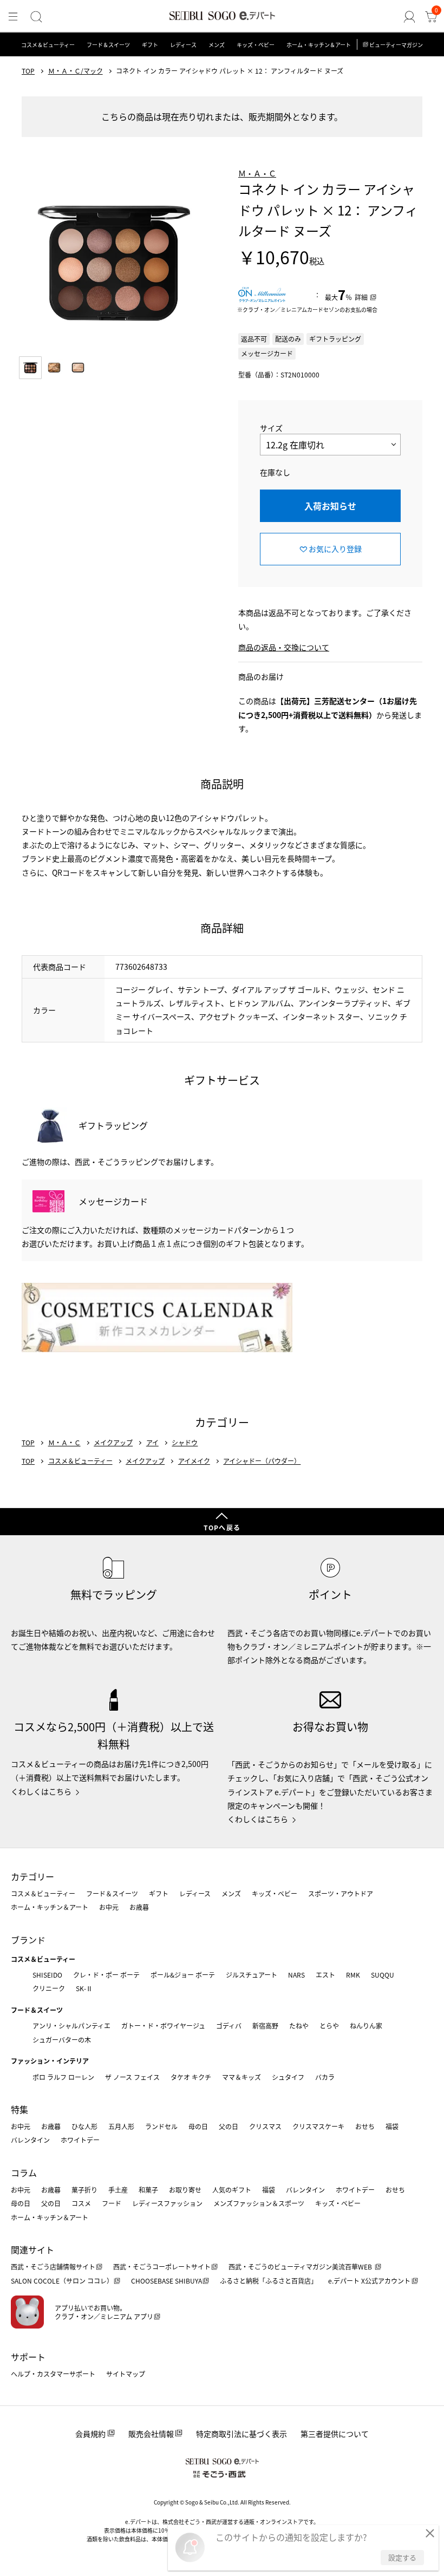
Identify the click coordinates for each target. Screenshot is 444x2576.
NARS (296, 1975)
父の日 (228, 2126)
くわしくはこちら (41, 1791)
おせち (365, 2126)
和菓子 (148, 2190)
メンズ (217, 45)
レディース (183, 45)
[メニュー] (13, 17)
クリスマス (265, 2126)
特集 (19, 2109)
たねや (299, 2026)
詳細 (361, 297)
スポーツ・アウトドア (341, 1893)
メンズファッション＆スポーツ (259, 2203)
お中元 (109, 1907)
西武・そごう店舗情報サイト (53, 2267)
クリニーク (49, 1988)
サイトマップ (126, 2374)
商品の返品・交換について (284, 647)
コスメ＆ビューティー (48, 45)
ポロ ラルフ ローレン (63, 2077)
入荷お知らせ (330, 506)
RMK (353, 1975)
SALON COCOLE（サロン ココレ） (62, 2281)
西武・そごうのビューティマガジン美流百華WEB (301, 2267)
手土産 (118, 2190)
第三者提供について (335, 2434)
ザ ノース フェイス (132, 2077)
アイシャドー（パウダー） (262, 1461)
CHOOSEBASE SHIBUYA (166, 2281)
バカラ (325, 2077)
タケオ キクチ (191, 2077)
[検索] (36, 17)
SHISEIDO (47, 1975)
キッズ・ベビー (256, 45)
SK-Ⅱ (84, 1988)
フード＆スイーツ (108, 45)
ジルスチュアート (252, 1975)
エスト (325, 1975)
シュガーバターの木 (62, 2040)
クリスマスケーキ (318, 2126)
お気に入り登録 (335, 549)
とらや (329, 2026)
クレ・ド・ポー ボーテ (106, 1975)
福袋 (392, 2126)
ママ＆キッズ (241, 2077)
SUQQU (383, 1975)
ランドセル (161, 2126)
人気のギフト (232, 2190)
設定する (402, 2557)
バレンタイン (30, 2140)
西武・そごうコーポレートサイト (162, 2267)
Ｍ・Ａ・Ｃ (257, 173)
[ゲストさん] (409, 17)
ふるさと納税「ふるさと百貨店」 (269, 2281)
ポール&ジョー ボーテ (183, 1975)
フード (112, 2203)
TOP (28, 71)
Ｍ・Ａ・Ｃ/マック (76, 71)
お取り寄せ (185, 2190)
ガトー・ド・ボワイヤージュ (163, 2026)
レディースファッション (167, 2203)
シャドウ (185, 1443)
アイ (152, 1443)
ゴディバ (229, 2026)
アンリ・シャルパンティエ (71, 2026)
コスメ (81, 2203)
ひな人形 (84, 2126)
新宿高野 (265, 2026)
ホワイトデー (80, 2140)
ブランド (28, 1940)
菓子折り (84, 2190)
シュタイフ (288, 2077)
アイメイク (194, 1461)
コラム (24, 2173)
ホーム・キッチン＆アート (319, 45)
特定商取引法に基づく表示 (241, 2434)
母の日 (198, 2126)
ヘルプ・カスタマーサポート (53, 2374)
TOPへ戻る (222, 1527)
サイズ (271, 428)
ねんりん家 (366, 2026)
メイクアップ (113, 1443)
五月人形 (121, 2126)
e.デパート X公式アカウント (369, 2281)
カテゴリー (32, 1876)
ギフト (150, 45)
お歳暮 (139, 1907)
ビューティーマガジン (396, 45)
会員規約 (90, 2434)
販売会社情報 (151, 2434)
